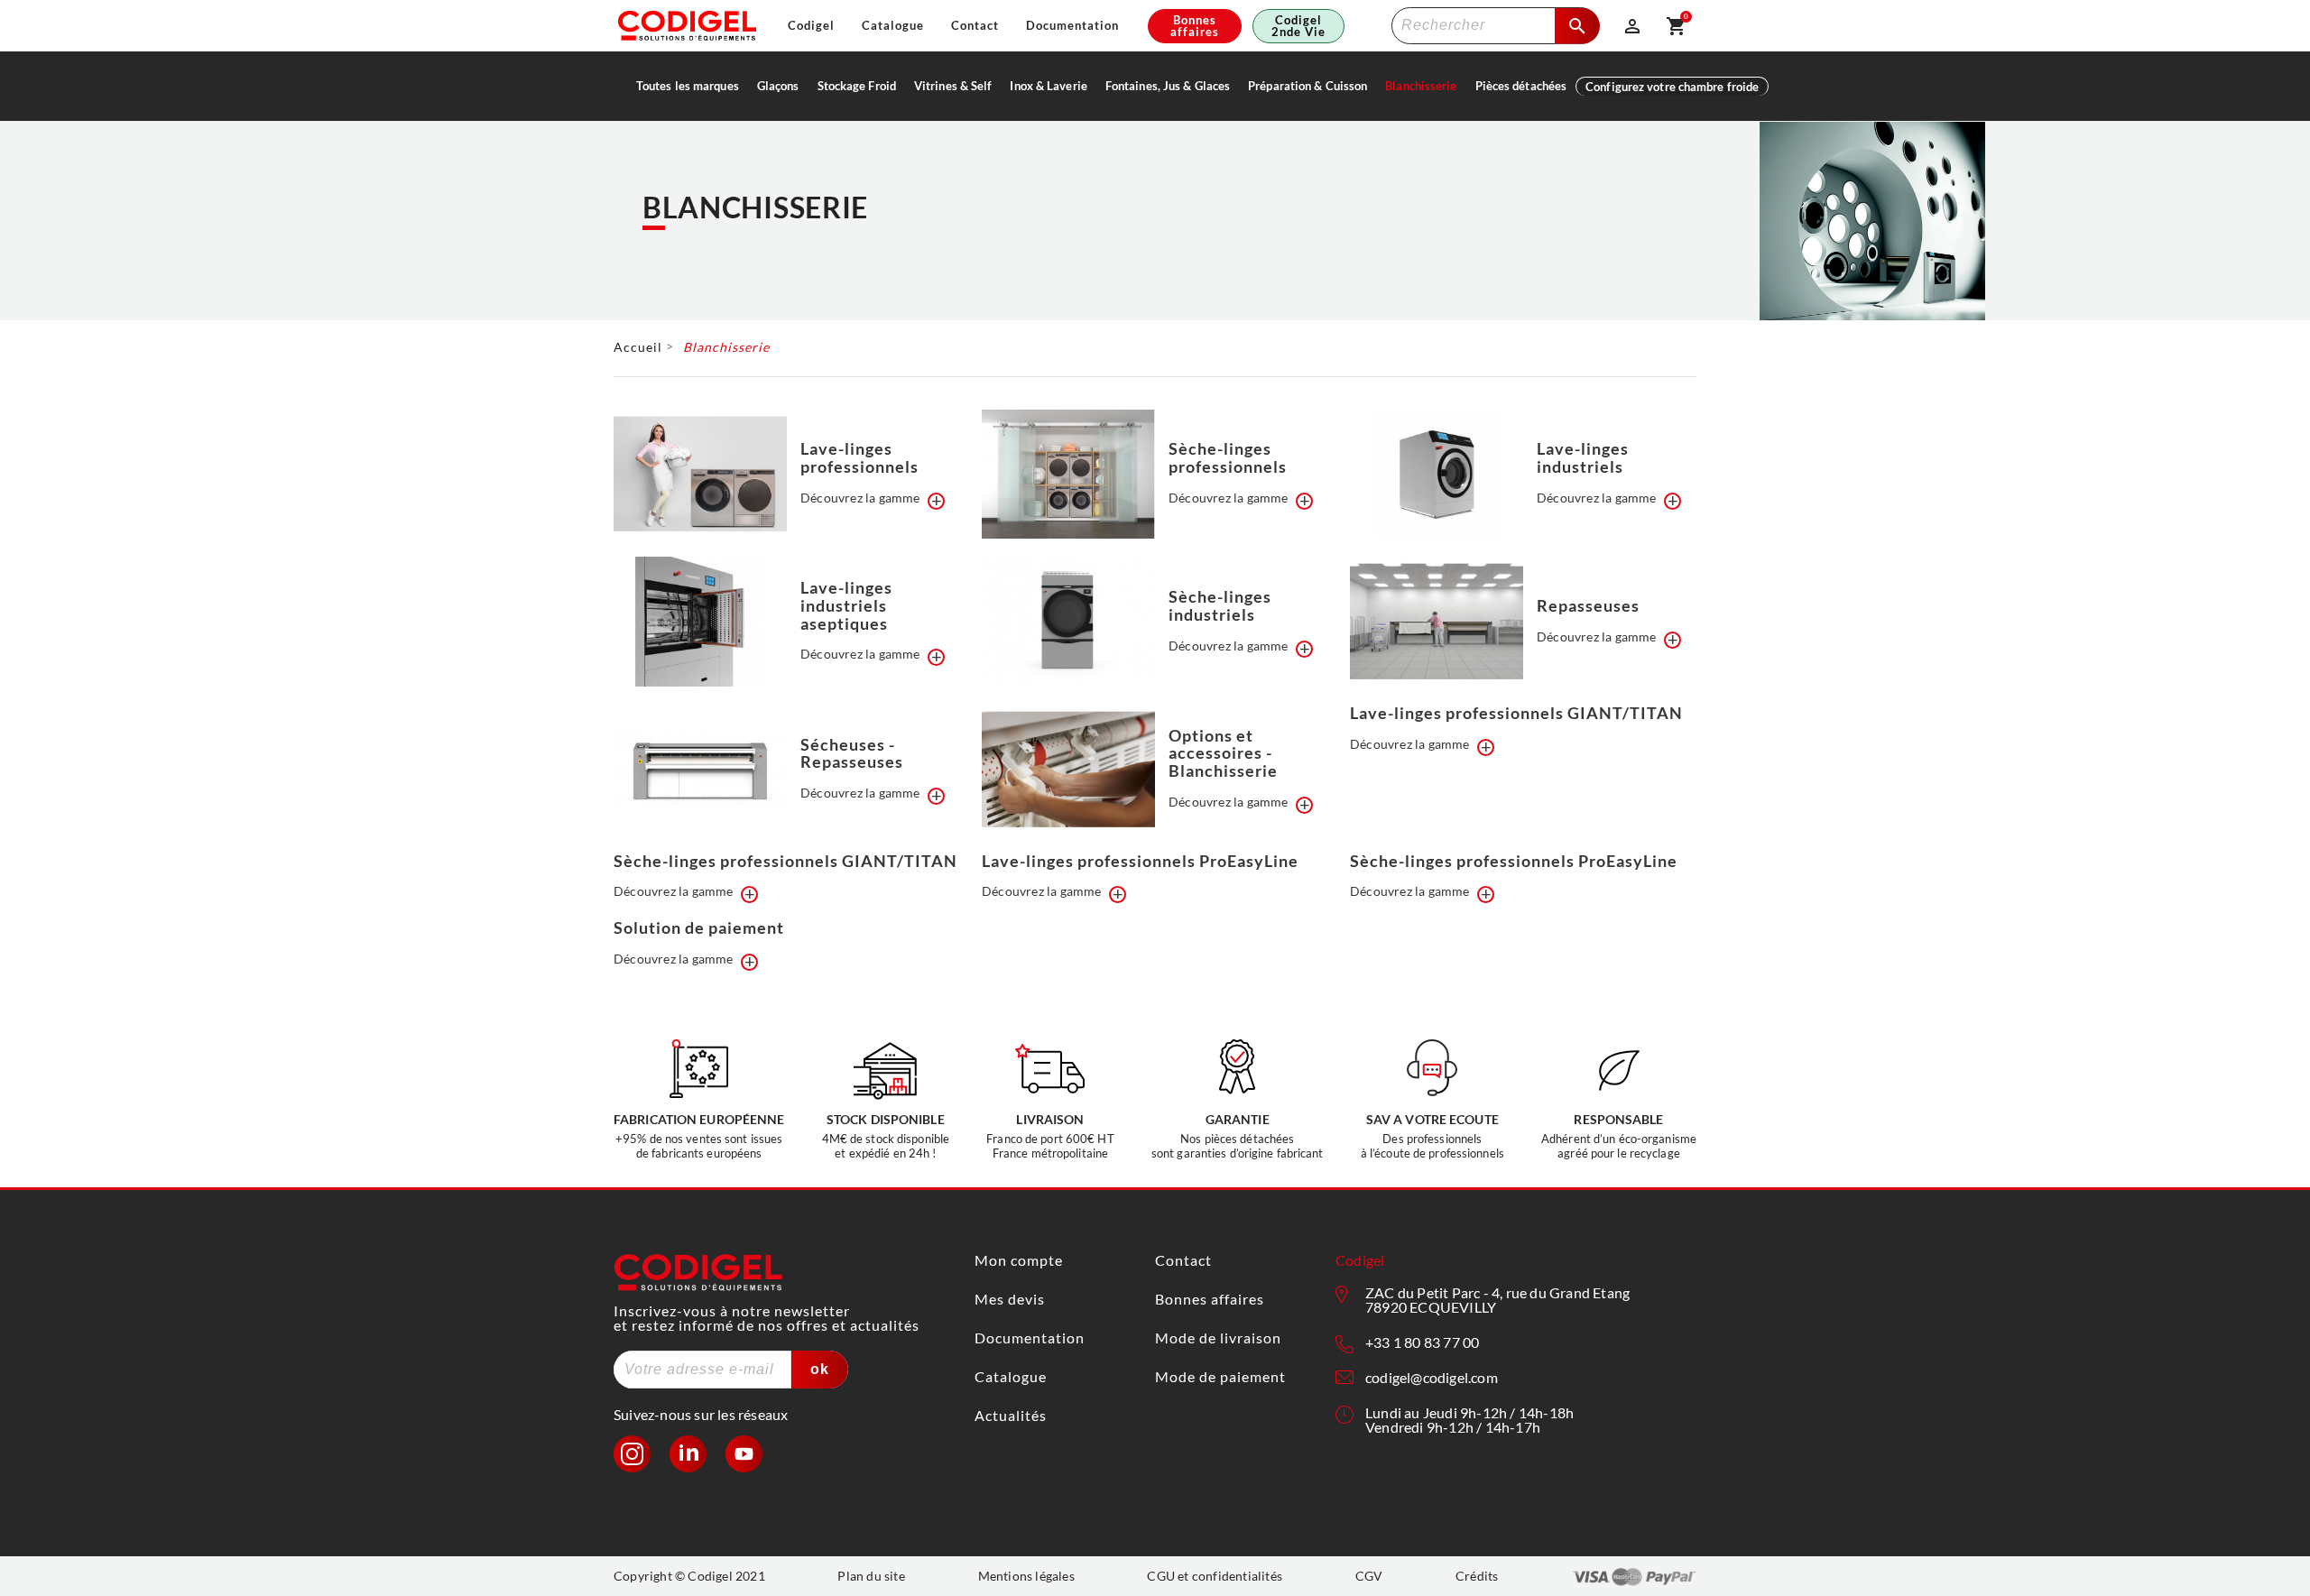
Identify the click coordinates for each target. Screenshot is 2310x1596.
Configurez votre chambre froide (1672, 87)
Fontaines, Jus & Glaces (1168, 86)
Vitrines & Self (953, 86)
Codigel (811, 26)
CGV (1369, 1576)
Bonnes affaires (1195, 26)
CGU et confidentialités (1215, 1576)
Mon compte (1019, 1260)
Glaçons (778, 86)
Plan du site (871, 1576)
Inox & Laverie (1048, 86)
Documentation (1072, 26)
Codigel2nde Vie (1298, 26)
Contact (975, 26)
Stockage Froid (857, 86)
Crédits (1477, 1576)
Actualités (1011, 1415)
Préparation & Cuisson (1307, 86)
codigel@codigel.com (1432, 1377)
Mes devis (1010, 1299)
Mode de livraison (1218, 1338)
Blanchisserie (1421, 86)
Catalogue (893, 26)
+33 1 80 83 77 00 (1422, 1342)
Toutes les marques (688, 86)
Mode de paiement (1220, 1376)
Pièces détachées (1521, 86)
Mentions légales (1026, 1576)
